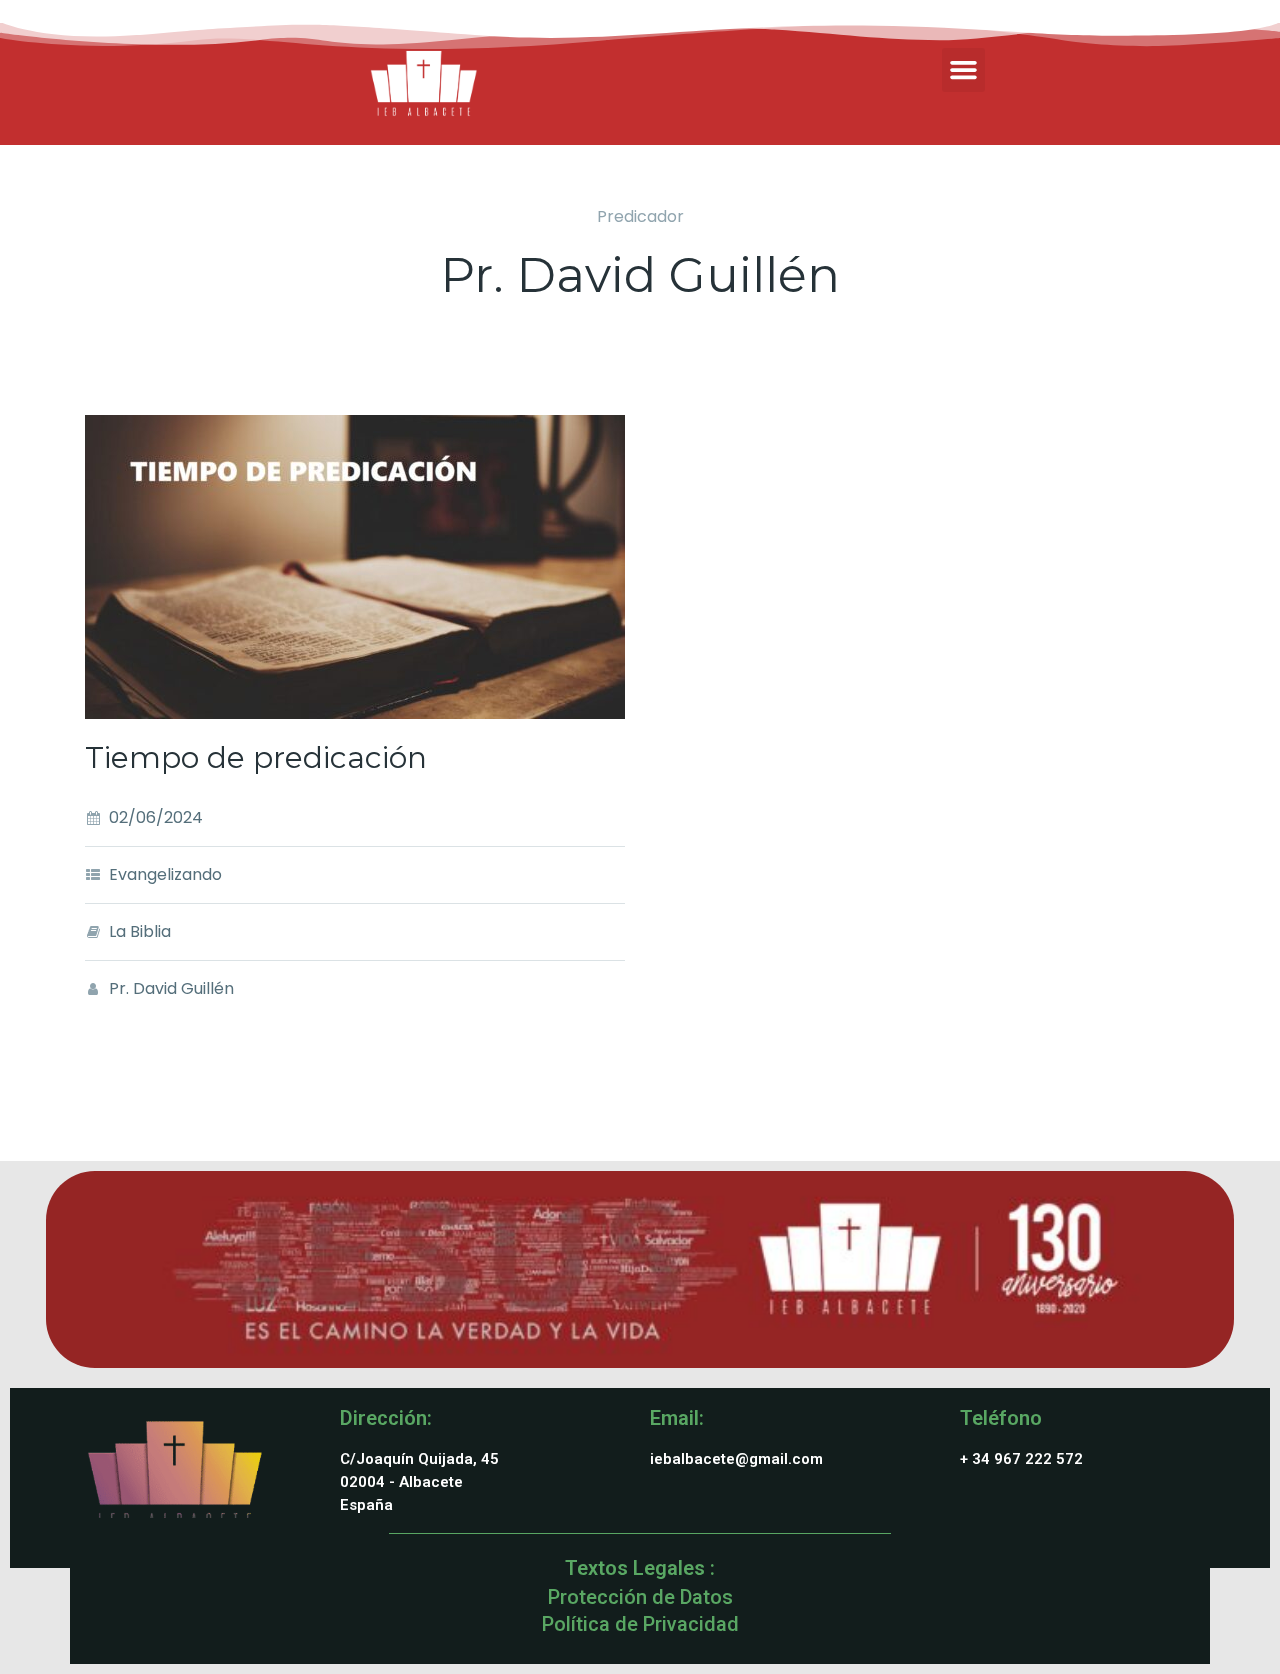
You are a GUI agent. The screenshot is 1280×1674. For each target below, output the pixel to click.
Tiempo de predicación (256, 757)
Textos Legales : (640, 1568)
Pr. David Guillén (171, 988)
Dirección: (386, 1418)
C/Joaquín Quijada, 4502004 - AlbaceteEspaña (419, 1482)
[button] (964, 70)
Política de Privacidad (640, 1624)
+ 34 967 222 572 (1021, 1459)
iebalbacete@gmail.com (736, 1459)
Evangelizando (165, 874)
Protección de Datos (640, 1597)
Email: (677, 1418)
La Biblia (140, 931)
